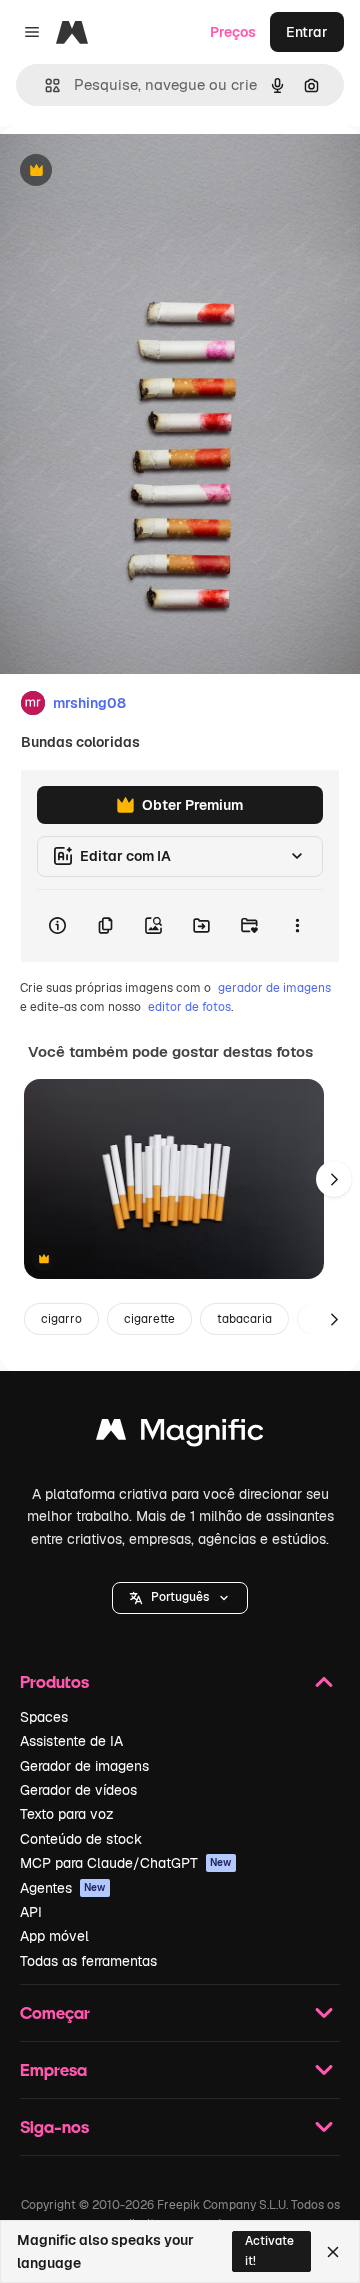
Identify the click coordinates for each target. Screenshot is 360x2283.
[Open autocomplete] (44, 85)
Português (180, 1597)
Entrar (307, 32)
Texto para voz (67, 1814)
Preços (233, 32)
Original (128, 171)
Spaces (44, 1717)
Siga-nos (54, 2126)
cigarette (149, 1319)
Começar (55, 2012)
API (31, 1912)
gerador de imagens (274, 988)
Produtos (54, 1681)
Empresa (53, 2069)
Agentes (63, 1888)
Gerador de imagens (84, 1766)
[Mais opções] (297, 926)
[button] (180, 1598)
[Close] (333, 2252)
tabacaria (244, 1319)
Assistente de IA (71, 1741)
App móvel (54, 1936)
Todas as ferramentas (88, 1961)
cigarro (61, 1319)
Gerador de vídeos (78, 1790)
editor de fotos (189, 1007)
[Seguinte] (334, 1179)
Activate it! (269, 2250)
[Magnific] (180, 1434)
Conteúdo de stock (81, 1839)
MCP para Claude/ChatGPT (126, 1863)
